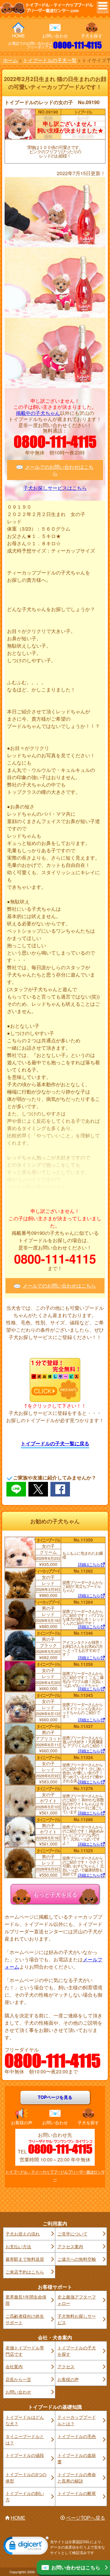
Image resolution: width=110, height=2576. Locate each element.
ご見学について (72, 2234)
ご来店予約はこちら (25, 2272)
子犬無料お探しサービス (77, 2319)
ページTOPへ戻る (86, 2518)
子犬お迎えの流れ (23, 2234)
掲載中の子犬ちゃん (38, 413)
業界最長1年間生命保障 (26, 2300)
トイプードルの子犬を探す (77, 2351)
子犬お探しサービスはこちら (55, 488)
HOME (18, 36)
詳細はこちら (89, 1565)
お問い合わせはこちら (76, 2567)
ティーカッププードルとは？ (77, 2420)
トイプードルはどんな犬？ (25, 2420)
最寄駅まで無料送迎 (25, 2259)
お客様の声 (22, 2122)
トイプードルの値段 (25, 2455)
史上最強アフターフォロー (77, 2300)
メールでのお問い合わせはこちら (59, 470)
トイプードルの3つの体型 (26, 2477)
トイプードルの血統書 (77, 2458)
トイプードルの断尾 (77, 2493)
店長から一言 (18, 2379)
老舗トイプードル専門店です (25, 2351)
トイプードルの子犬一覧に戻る (55, 1443)
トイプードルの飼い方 (25, 2496)
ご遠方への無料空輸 (77, 2259)
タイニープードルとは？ (25, 2439)
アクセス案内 (70, 2246)
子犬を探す (92, 36)
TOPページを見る (55, 2097)
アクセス (66, 2366)
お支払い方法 (18, 2246)
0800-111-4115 (77, 45)
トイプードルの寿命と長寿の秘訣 (77, 2477)
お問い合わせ (55, 36)
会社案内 (14, 2366)
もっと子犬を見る (55, 1894)
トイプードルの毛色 (77, 2436)
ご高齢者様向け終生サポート (25, 2319)
